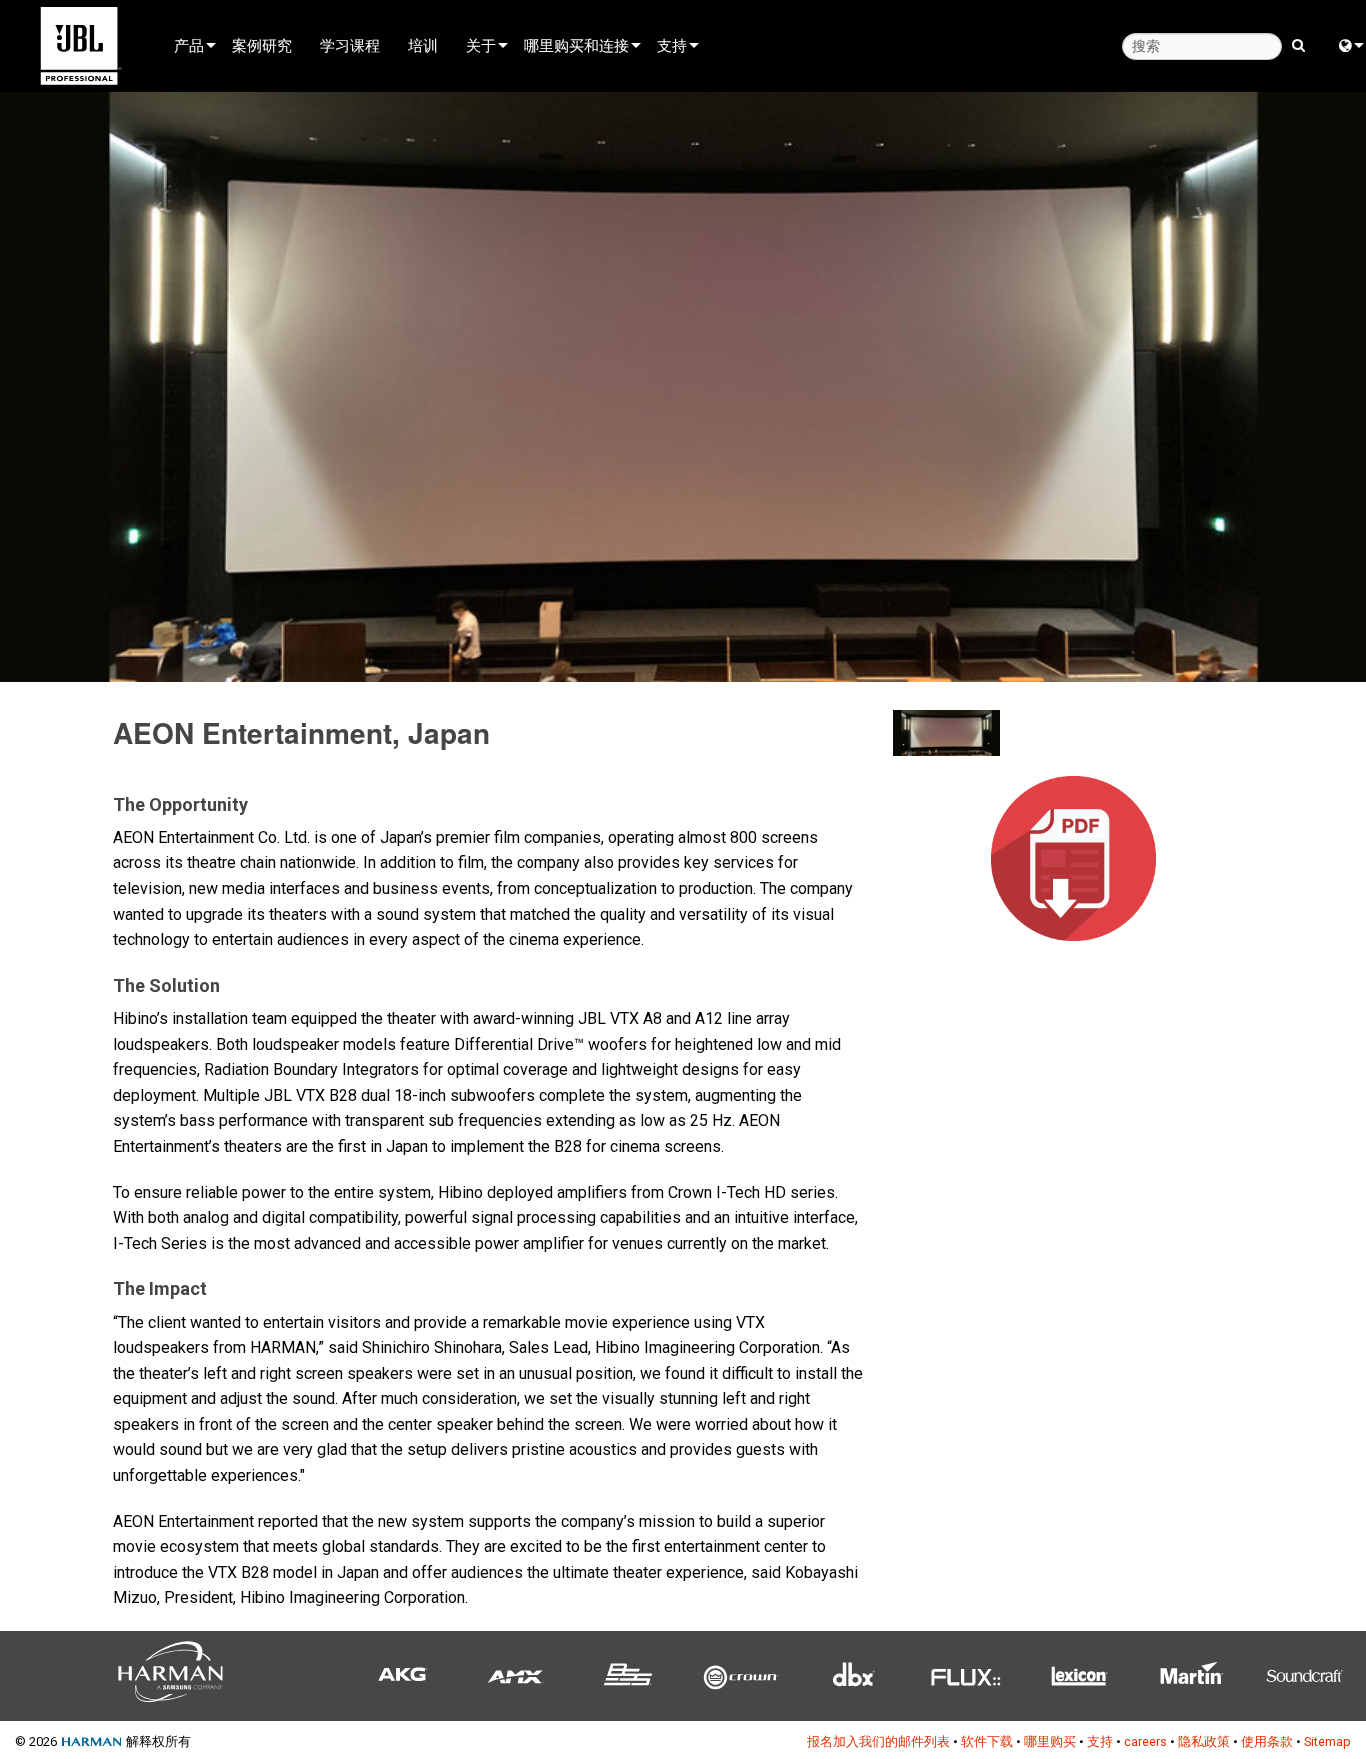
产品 (189, 45)
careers (1145, 1741)
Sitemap (1327, 1741)
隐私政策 (1204, 1741)
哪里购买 (1050, 1741)
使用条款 (1267, 1741)
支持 (672, 45)
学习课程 (350, 45)
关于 (481, 45)
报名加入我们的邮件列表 (878, 1741)
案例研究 (262, 45)
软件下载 (987, 1741)
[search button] (1298, 44)
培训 (423, 45)
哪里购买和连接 (576, 45)
